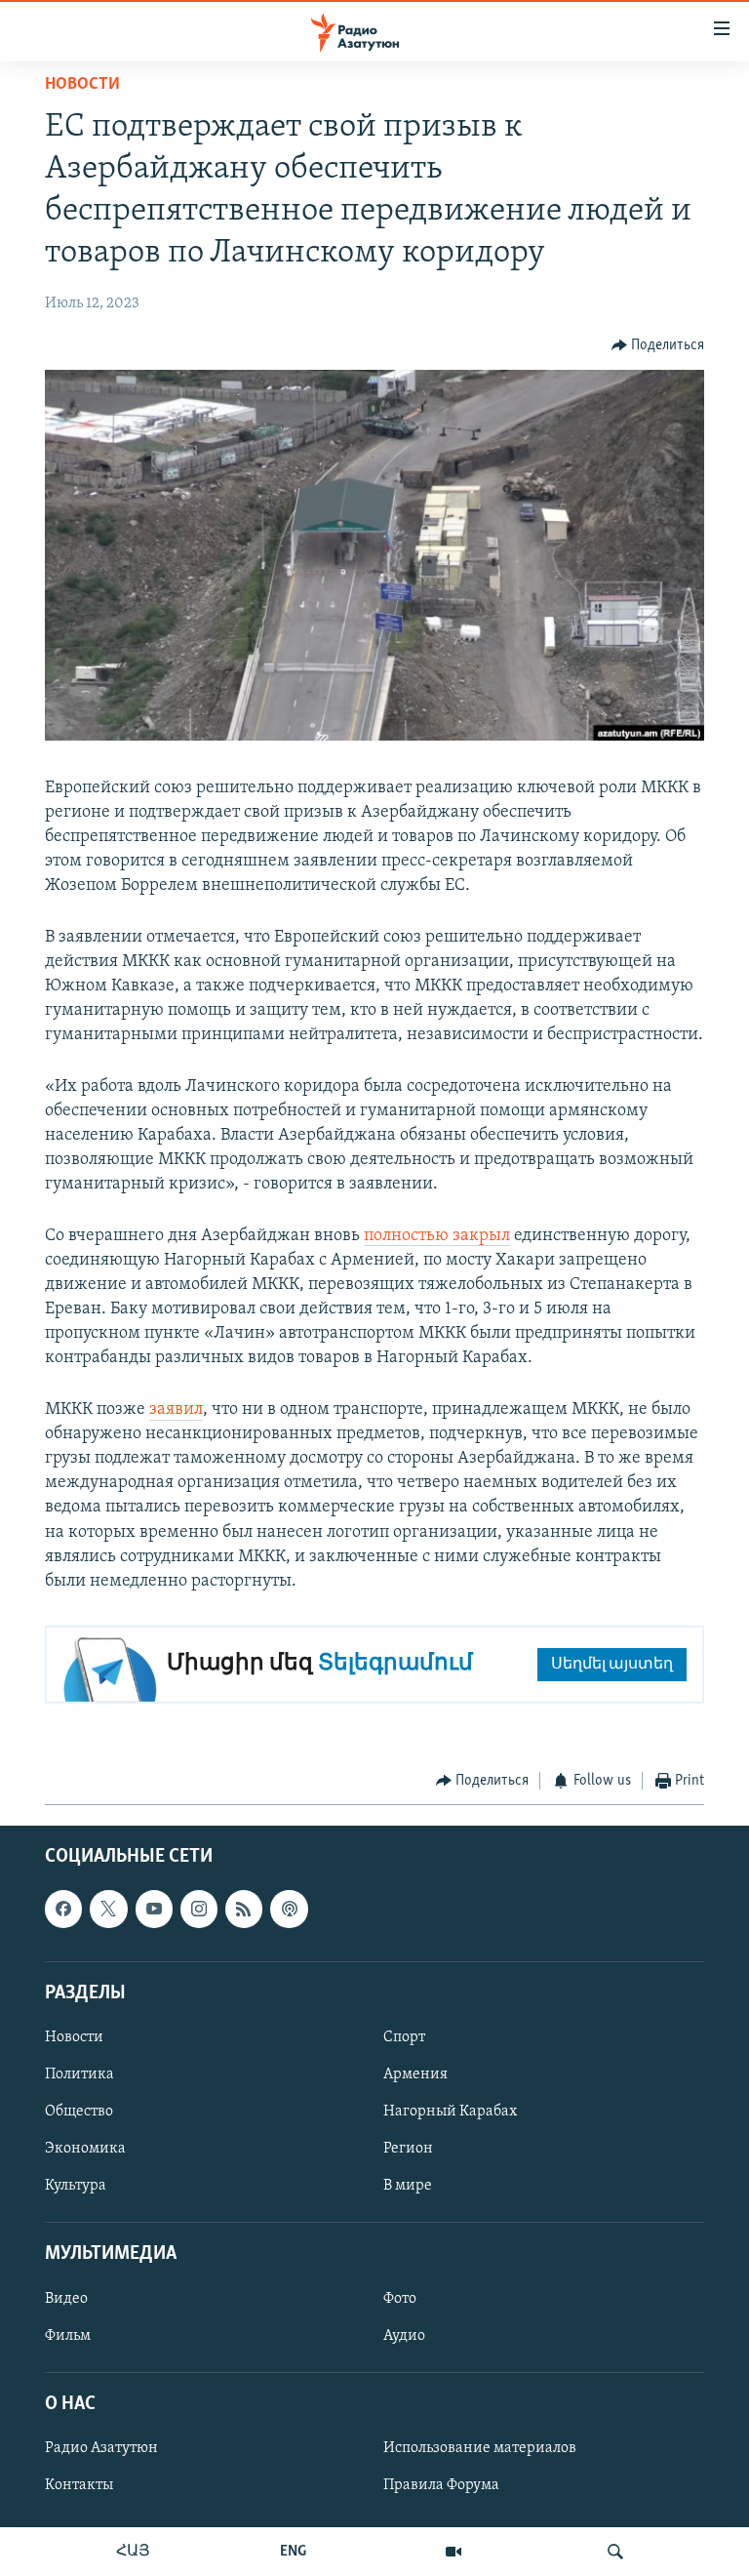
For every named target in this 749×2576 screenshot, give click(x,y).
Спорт (404, 2037)
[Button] (658, 345)
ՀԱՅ (133, 2552)
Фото (400, 2298)
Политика (79, 2074)
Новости (82, 85)
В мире (408, 2186)
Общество (79, 2112)
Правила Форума (441, 2485)
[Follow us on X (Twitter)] (108, 1909)
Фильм (68, 2335)
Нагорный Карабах (450, 2112)
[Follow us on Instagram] (199, 1909)
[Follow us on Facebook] (63, 1909)
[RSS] (244, 1909)
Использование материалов (480, 2448)
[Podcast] (289, 1909)
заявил (176, 1410)
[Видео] (453, 2552)
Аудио (404, 2335)
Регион (408, 2149)
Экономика (85, 2149)
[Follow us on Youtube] (154, 1909)
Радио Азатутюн (101, 2448)
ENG (293, 2552)
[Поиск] (615, 2552)
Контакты (79, 2485)
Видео (66, 2298)
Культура (76, 2186)
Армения (415, 2074)
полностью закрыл (437, 1236)
